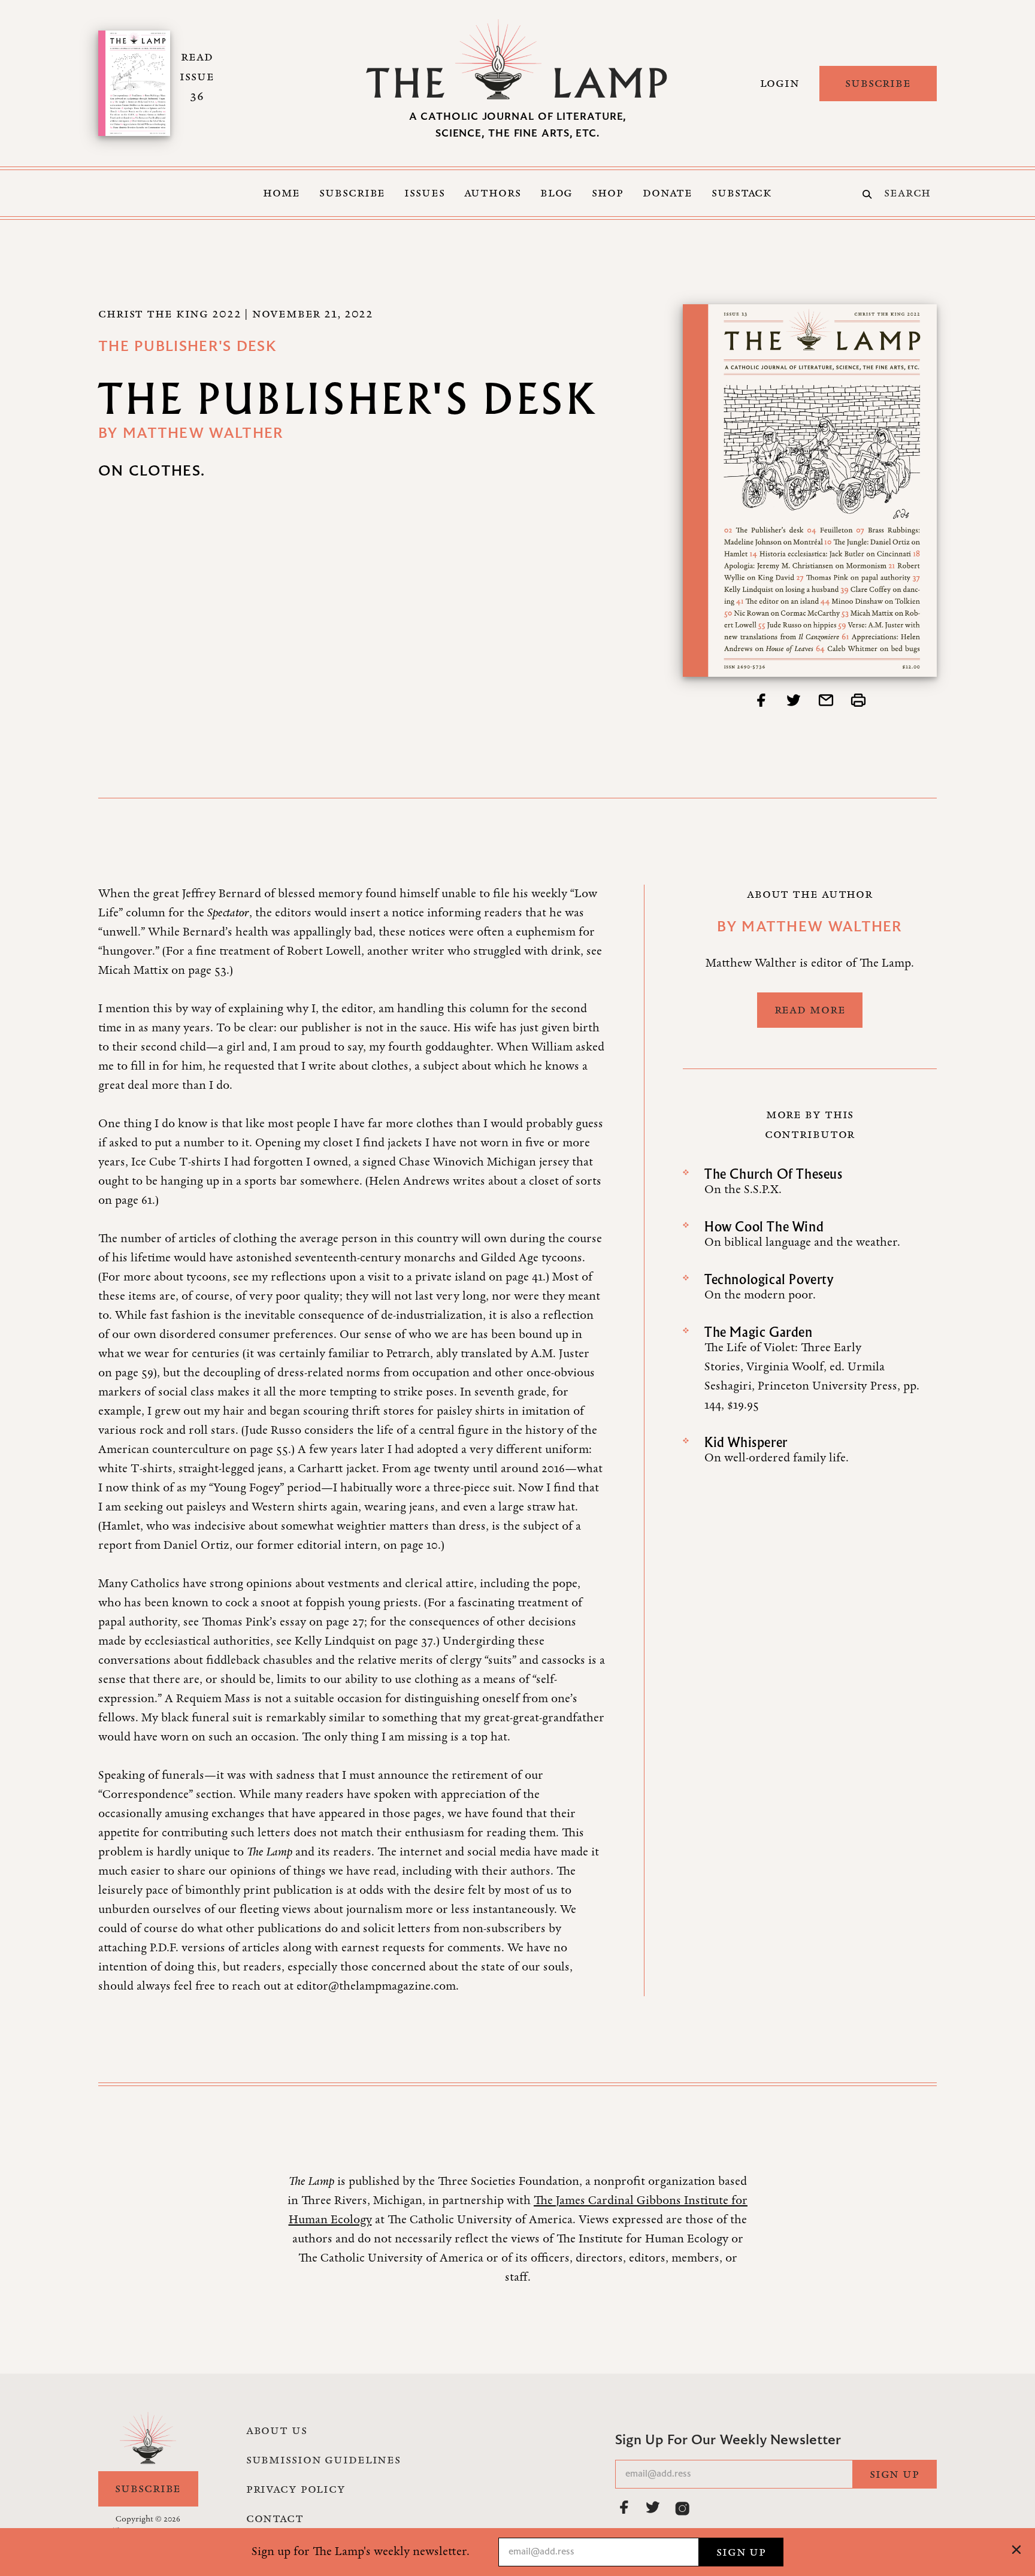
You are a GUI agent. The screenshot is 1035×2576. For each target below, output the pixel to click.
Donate (668, 193)
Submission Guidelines (323, 2460)
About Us (277, 2430)
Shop (608, 193)
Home (282, 193)
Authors (493, 193)
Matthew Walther (203, 434)
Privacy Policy (296, 2489)
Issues (424, 193)
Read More (810, 1010)
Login (780, 83)
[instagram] (682, 2508)
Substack (742, 193)
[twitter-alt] (653, 2507)
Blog (557, 193)
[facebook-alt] (625, 2507)
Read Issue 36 (197, 77)
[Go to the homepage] (517, 59)
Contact (275, 2519)
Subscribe (878, 83)
